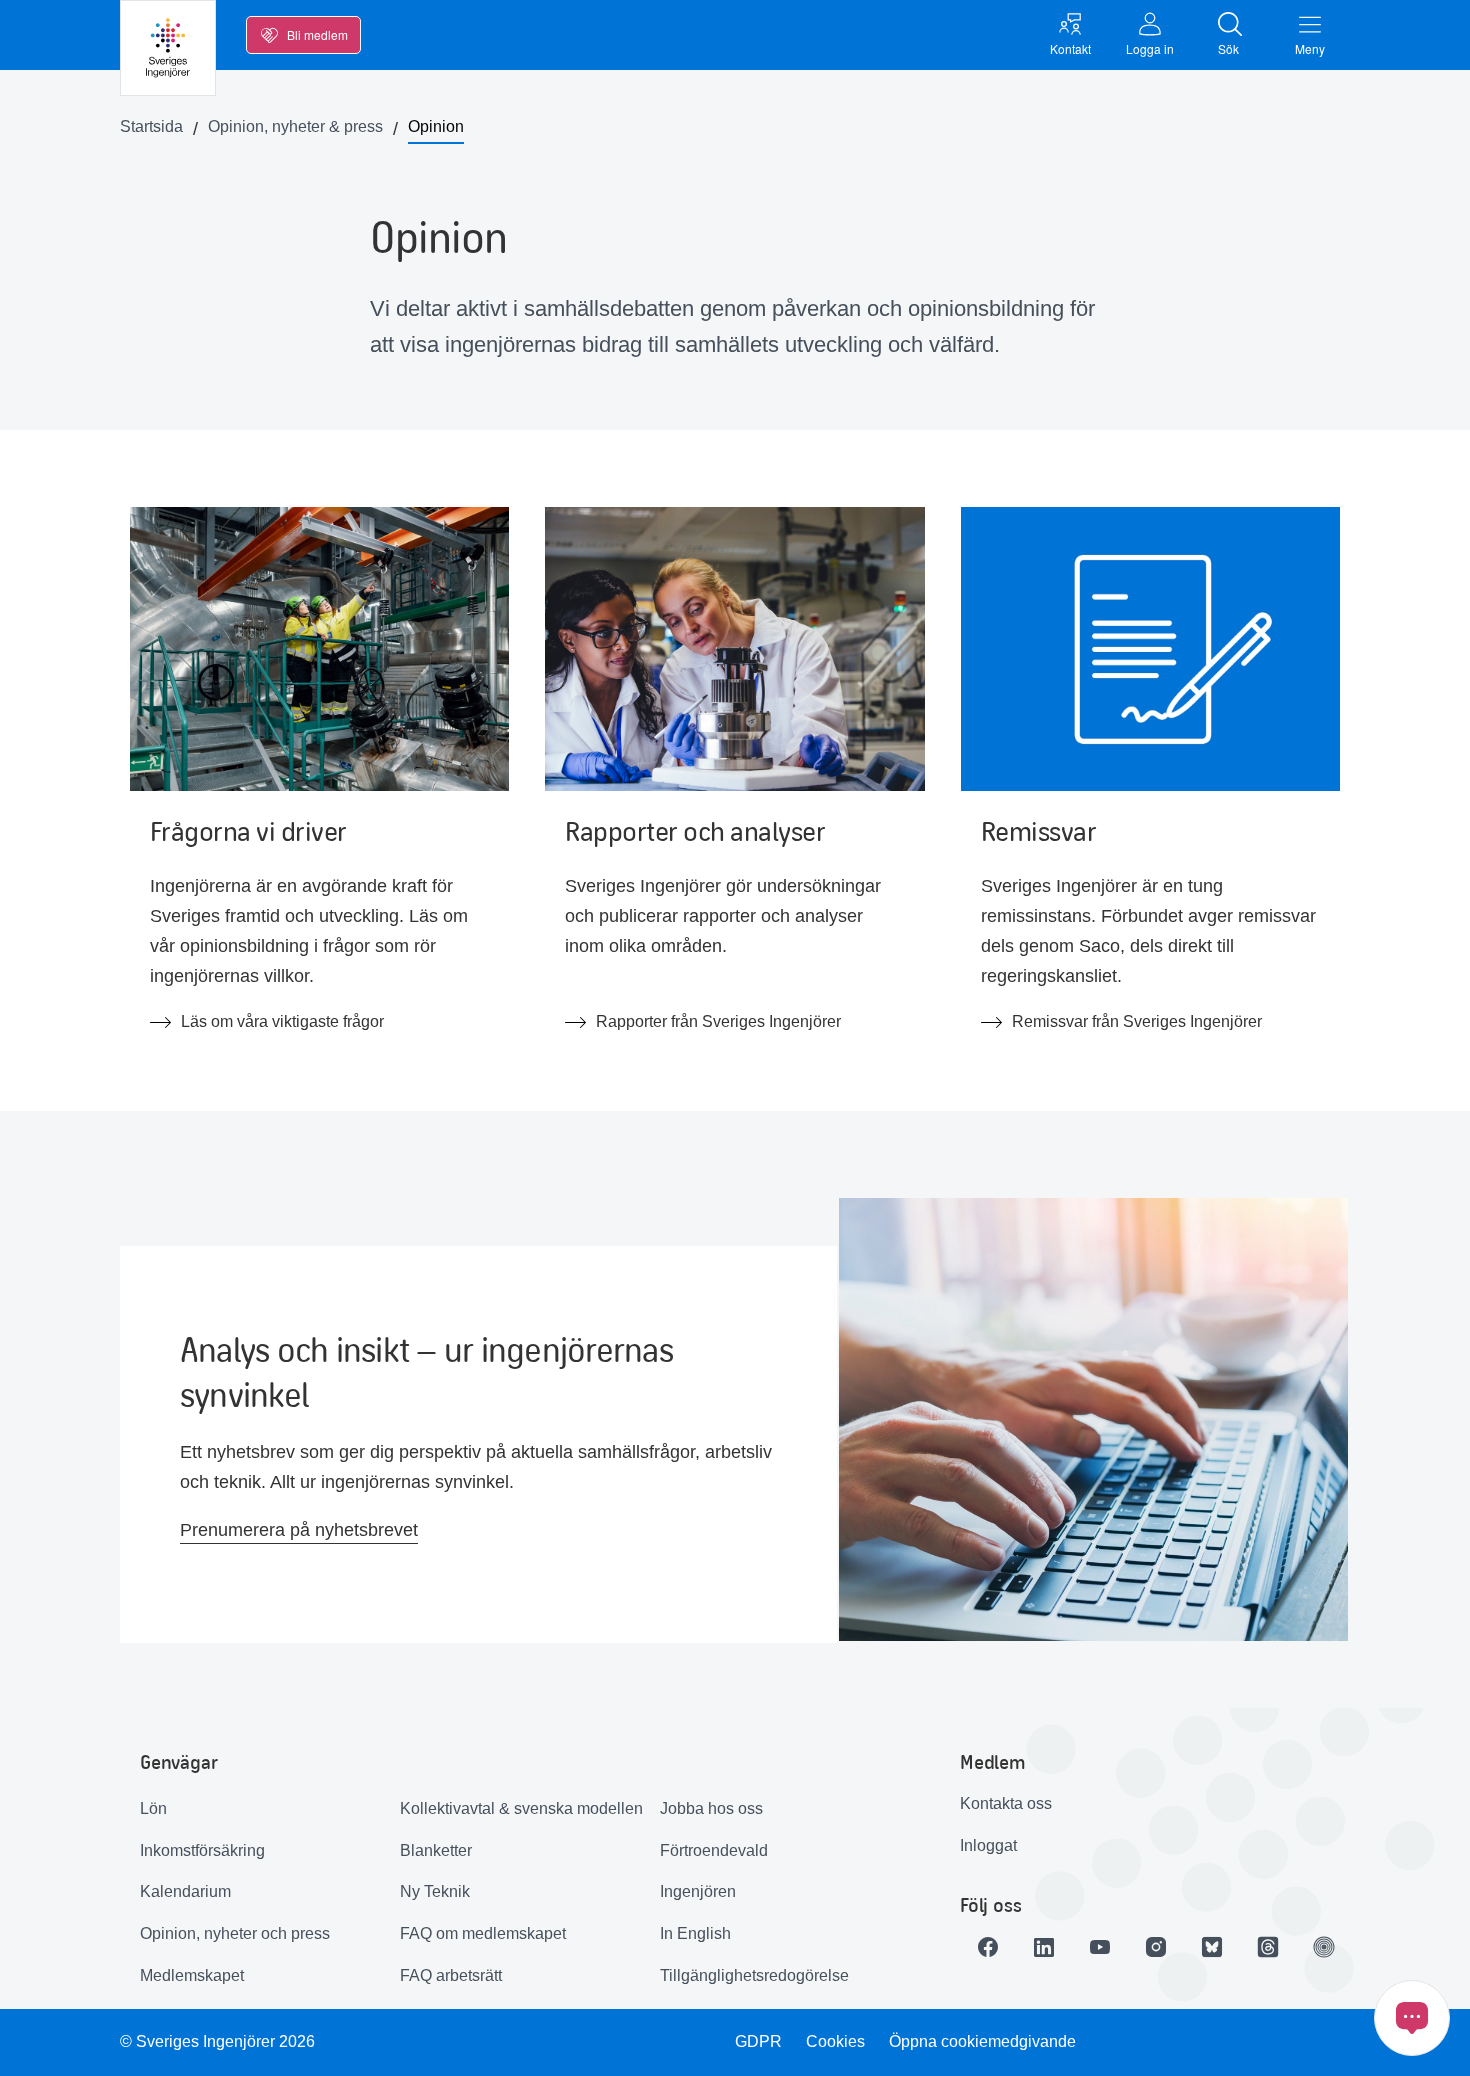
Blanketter (436, 1850)
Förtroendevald (714, 1850)
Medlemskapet (192, 1975)
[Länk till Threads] (1268, 1947)
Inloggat (988, 1845)
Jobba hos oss (711, 1808)
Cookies (835, 2041)
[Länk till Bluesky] (1212, 1947)
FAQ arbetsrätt (451, 1975)
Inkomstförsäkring (202, 1850)
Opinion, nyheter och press (235, 1933)
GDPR (758, 2041)
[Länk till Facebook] (988, 1947)
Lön (153, 1808)
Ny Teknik (435, 1891)
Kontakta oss (1006, 1803)
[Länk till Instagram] (1156, 1947)
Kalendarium (185, 1891)
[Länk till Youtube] (1100, 1947)
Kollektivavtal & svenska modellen (521, 1808)
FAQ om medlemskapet (483, 1933)
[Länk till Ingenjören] (1324, 1947)
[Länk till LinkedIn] (1044, 1947)
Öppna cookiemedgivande (982, 2041)
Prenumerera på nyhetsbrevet (299, 1530)
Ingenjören (698, 1891)
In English (695, 1933)
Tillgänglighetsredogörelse (754, 1975)
